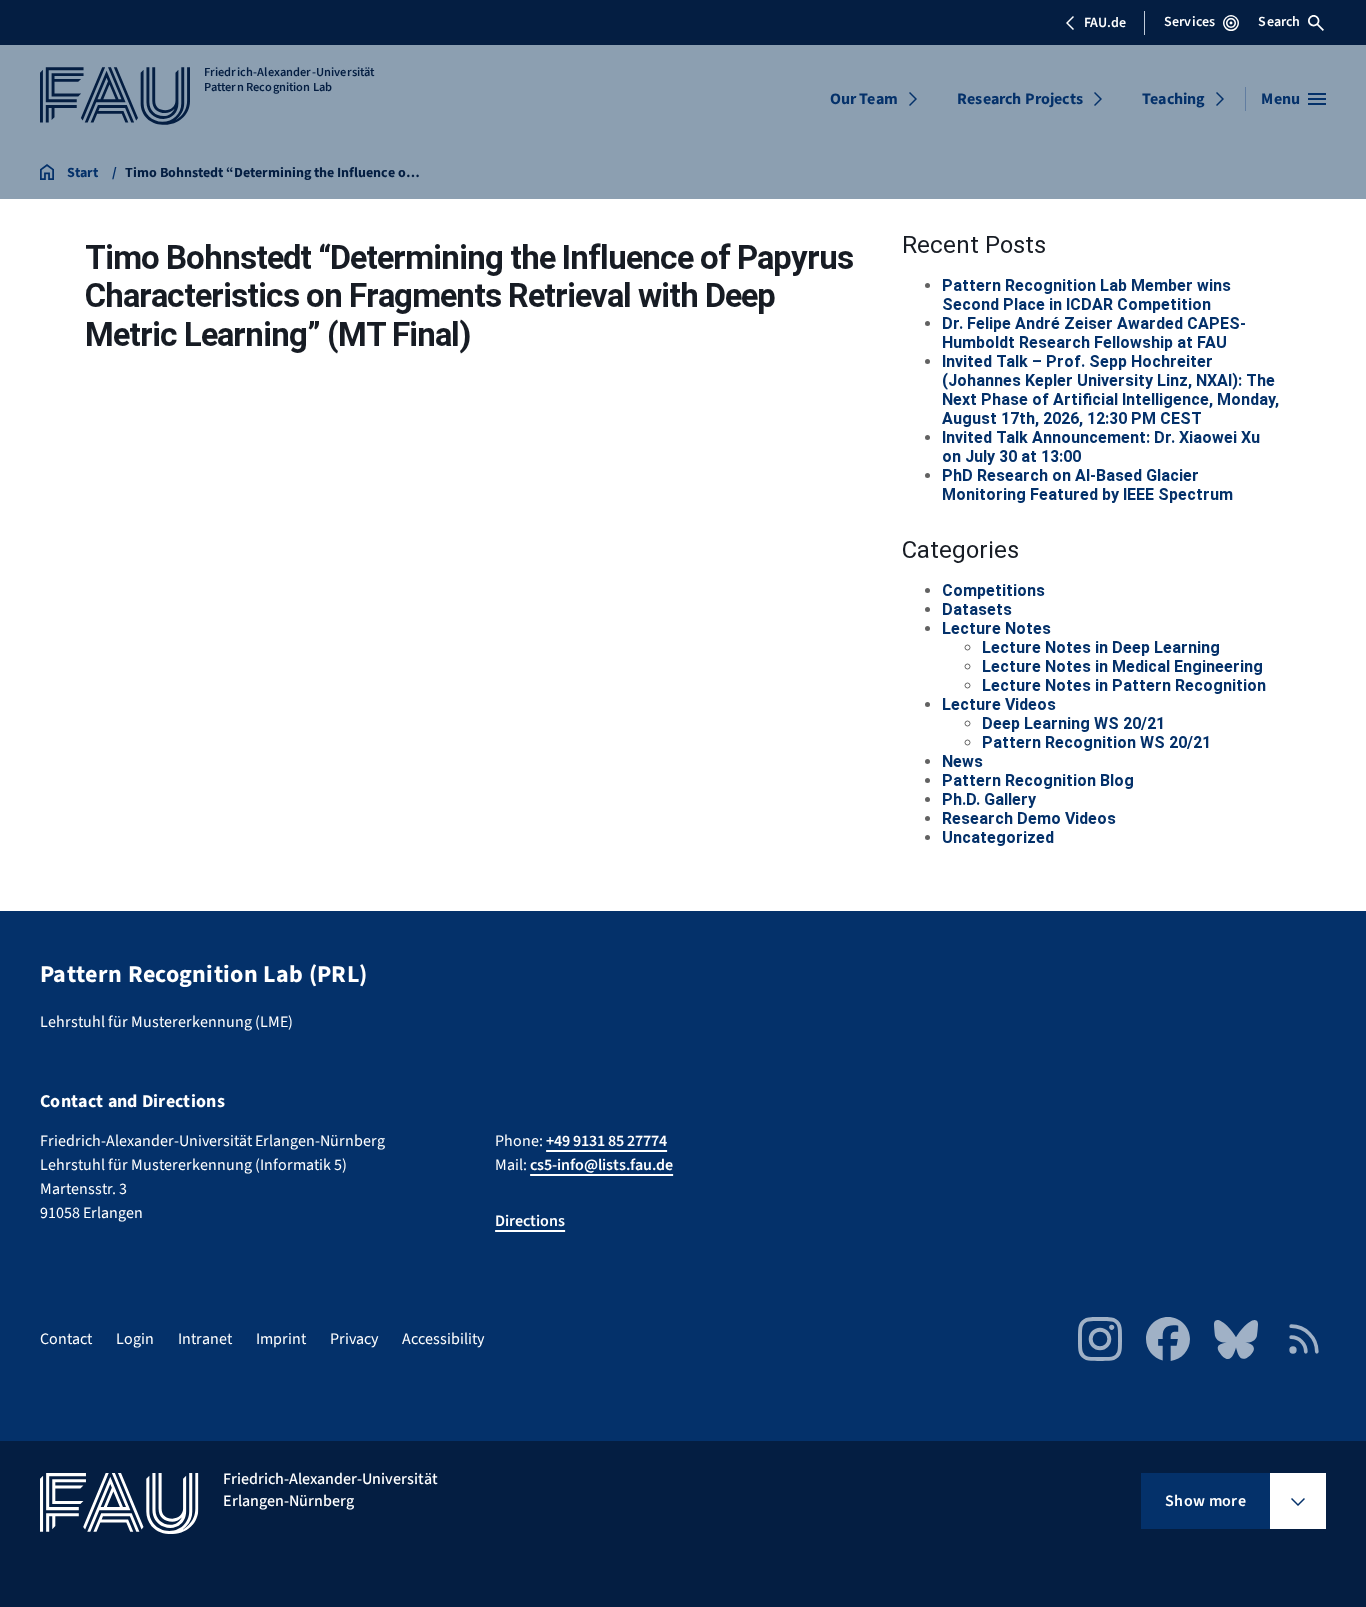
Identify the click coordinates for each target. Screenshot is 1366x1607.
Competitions (993, 590)
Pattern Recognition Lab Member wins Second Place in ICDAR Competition (1086, 295)
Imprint (281, 1339)
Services (1189, 22)
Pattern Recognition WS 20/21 (1096, 742)
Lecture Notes (996, 628)
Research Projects (1020, 99)
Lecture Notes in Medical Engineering (1122, 666)
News (962, 761)
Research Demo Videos (1029, 818)
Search (1279, 22)
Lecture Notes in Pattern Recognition (1124, 685)
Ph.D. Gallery (989, 799)
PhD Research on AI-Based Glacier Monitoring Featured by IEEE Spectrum (1087, 485)
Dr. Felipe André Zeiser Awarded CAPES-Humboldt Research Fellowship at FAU (1094, 333)
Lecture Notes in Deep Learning (1101, 647)
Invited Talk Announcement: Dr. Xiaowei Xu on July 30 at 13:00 (1101, 447)
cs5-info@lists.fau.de (601, 1165)
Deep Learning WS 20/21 (1073, 723)
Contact (66, 1339)
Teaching (1173, 99)
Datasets (977, 609)
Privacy (354, 1339)
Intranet (205, 1339)
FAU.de (1105, 23)
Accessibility (443, 1339)
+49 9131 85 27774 (606, 1141)
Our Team (864, 99)
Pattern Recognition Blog (1038, 780)
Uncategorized (998, 837)
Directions (530, 1221)
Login (135, 1339)
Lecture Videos (999, 704)
